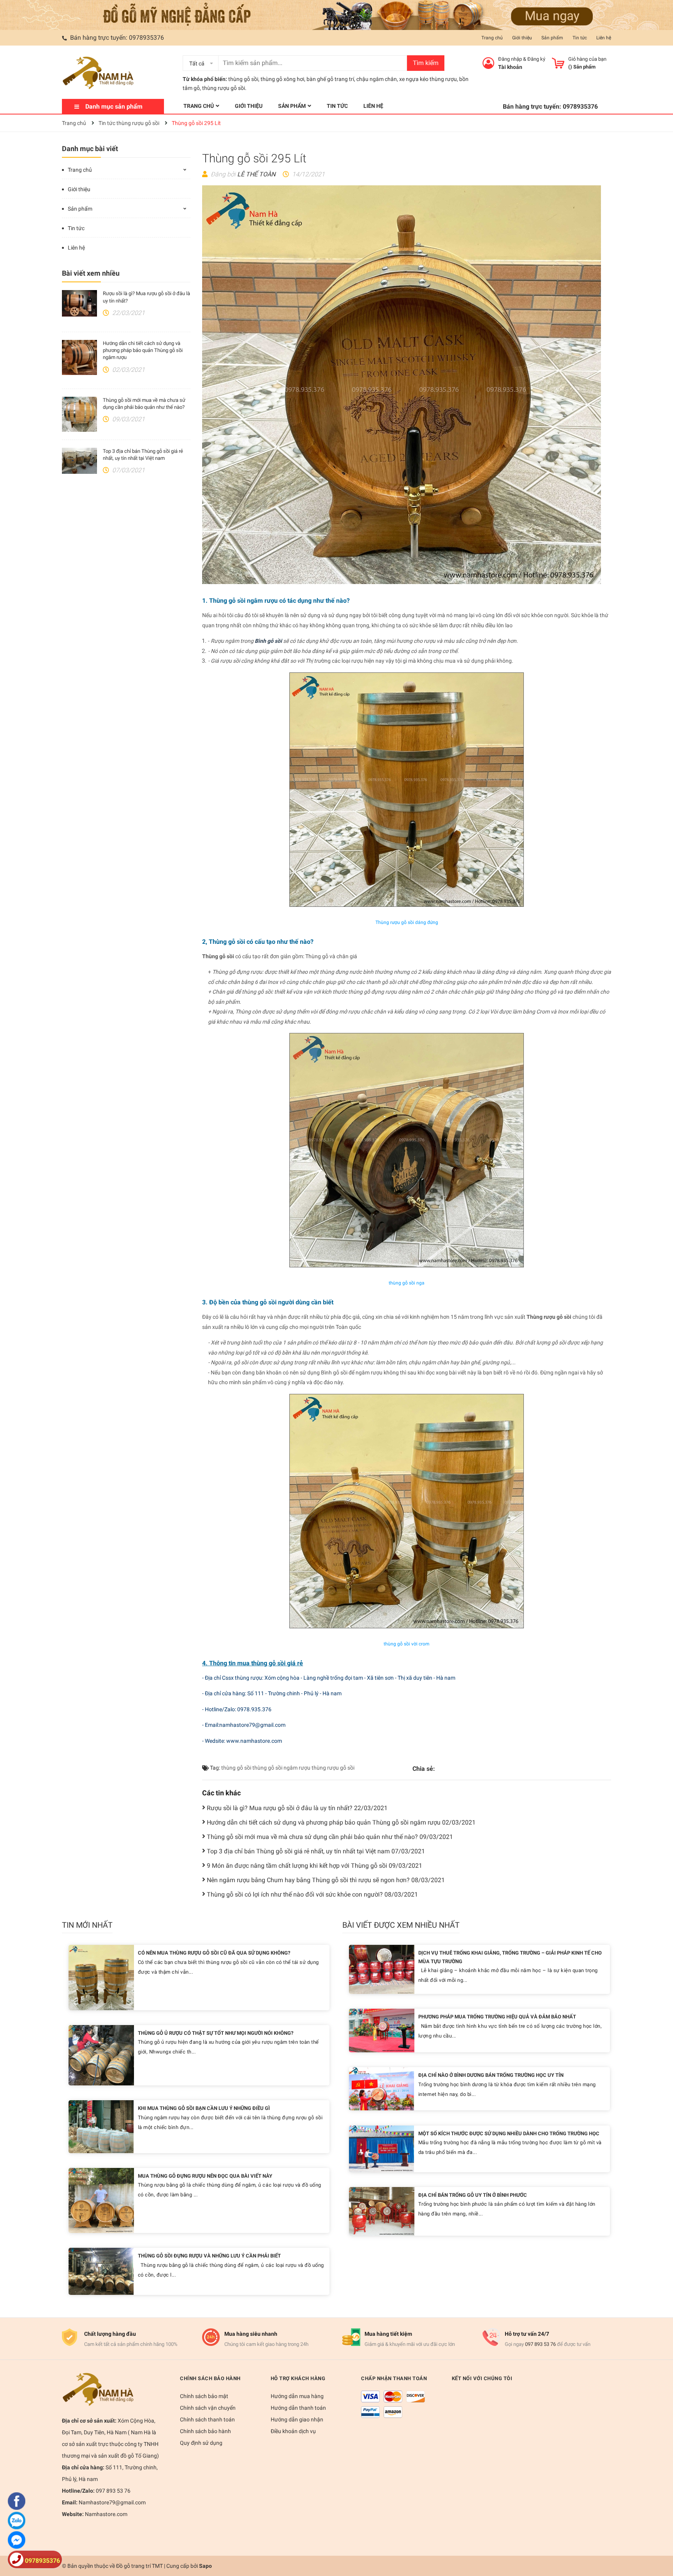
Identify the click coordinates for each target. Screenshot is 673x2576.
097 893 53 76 (540, 2344)
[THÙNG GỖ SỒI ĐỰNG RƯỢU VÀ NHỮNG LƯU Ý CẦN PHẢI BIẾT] (101, 2271)
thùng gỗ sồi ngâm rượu (281, 1768)
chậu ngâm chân (377, 79)
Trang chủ (492, 38)
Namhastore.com (106, 2514)
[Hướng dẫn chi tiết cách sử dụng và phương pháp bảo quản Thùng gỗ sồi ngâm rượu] (79, 357)
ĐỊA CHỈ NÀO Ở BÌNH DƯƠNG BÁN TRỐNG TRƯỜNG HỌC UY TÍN (491, 2075)
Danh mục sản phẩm (114, 106)
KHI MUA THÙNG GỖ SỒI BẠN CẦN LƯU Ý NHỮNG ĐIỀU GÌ (204, 2108)
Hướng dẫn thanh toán (298, 2408)
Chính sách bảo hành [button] (210, 2378)
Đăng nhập (510, 59)
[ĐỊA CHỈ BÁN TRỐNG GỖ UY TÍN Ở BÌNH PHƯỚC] (382, 2211)
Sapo (205, 2566)
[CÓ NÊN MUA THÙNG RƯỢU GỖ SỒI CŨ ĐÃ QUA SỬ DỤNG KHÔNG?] (101, 1977)
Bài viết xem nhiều (91, 273)
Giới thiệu (522, 38)
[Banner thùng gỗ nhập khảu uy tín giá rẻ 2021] (336, 14)
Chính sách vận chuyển (208, 2408)
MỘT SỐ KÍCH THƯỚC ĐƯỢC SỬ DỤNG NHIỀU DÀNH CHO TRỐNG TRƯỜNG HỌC (509, 2133)
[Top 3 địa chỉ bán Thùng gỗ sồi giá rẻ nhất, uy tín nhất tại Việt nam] (79, 461)
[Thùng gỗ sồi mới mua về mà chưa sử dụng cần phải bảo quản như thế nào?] (79, 414)
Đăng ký (536, 59)
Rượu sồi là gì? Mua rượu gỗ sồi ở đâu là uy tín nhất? (297, 1808)
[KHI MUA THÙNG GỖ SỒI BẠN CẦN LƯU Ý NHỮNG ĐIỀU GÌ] (101, 2126)
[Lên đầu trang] (659, 2539)
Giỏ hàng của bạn (587, 59)
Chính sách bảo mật (204, 2396)
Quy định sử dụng (201, 2443)
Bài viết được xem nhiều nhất (401, 1925)
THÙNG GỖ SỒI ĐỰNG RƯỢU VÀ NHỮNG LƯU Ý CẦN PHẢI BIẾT (209, 2256)
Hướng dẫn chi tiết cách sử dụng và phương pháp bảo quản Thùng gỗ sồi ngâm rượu (143, 350)
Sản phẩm (552, 38)
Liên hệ (604, 38)
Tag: (214, 1768)
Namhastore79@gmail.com (112, 2502)
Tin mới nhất (87, 1925)
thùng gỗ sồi (243, 79)
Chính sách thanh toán (207, 2419)
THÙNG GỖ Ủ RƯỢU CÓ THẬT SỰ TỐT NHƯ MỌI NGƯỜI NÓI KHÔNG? (216, 2033)
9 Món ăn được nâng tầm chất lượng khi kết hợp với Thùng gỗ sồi (314, 1866)
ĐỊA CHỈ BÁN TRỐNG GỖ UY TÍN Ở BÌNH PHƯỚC (473, 2195)
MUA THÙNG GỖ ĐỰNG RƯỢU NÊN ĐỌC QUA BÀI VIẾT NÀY (205, 2176)
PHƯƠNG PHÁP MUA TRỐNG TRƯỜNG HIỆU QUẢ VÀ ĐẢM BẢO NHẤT (497, 2017)
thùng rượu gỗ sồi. (224, 88)
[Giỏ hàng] (558, 63)
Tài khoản (510, 67)
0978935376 (146, 38)
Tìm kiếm (426, 63)
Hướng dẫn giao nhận (297, 2419)
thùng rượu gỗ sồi (333, 1768)
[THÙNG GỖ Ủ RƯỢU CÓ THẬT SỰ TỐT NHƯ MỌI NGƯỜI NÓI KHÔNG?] (101, 2054)
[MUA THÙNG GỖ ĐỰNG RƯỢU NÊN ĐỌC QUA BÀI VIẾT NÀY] (101, 2200)
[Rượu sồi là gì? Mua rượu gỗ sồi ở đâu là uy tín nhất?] (79, 303)
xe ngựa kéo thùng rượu (428, 79)
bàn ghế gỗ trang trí (330, 79)
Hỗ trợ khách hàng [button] (298, 2378)
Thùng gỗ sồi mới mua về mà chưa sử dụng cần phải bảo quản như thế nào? (330, 1837)
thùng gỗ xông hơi (282, 79)
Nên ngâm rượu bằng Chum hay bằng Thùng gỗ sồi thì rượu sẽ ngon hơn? (326, 1880)
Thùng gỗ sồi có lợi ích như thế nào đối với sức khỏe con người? (312, 1894)
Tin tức (580, 38)
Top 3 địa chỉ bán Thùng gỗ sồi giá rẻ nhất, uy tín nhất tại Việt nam (316, 1851)
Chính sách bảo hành (205, 2431)
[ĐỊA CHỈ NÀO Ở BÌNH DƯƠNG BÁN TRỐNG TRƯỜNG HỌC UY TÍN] (381, 2088)
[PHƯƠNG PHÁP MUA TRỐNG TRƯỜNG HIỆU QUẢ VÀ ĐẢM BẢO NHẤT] (382, 2030)
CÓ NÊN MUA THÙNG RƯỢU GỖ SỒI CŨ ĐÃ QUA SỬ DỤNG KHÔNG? (214, 1953)
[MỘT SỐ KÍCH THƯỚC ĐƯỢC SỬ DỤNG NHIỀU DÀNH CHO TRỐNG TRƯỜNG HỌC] (381, 2148)
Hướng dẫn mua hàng (297, 2396)
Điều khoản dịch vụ (293, 2431)
